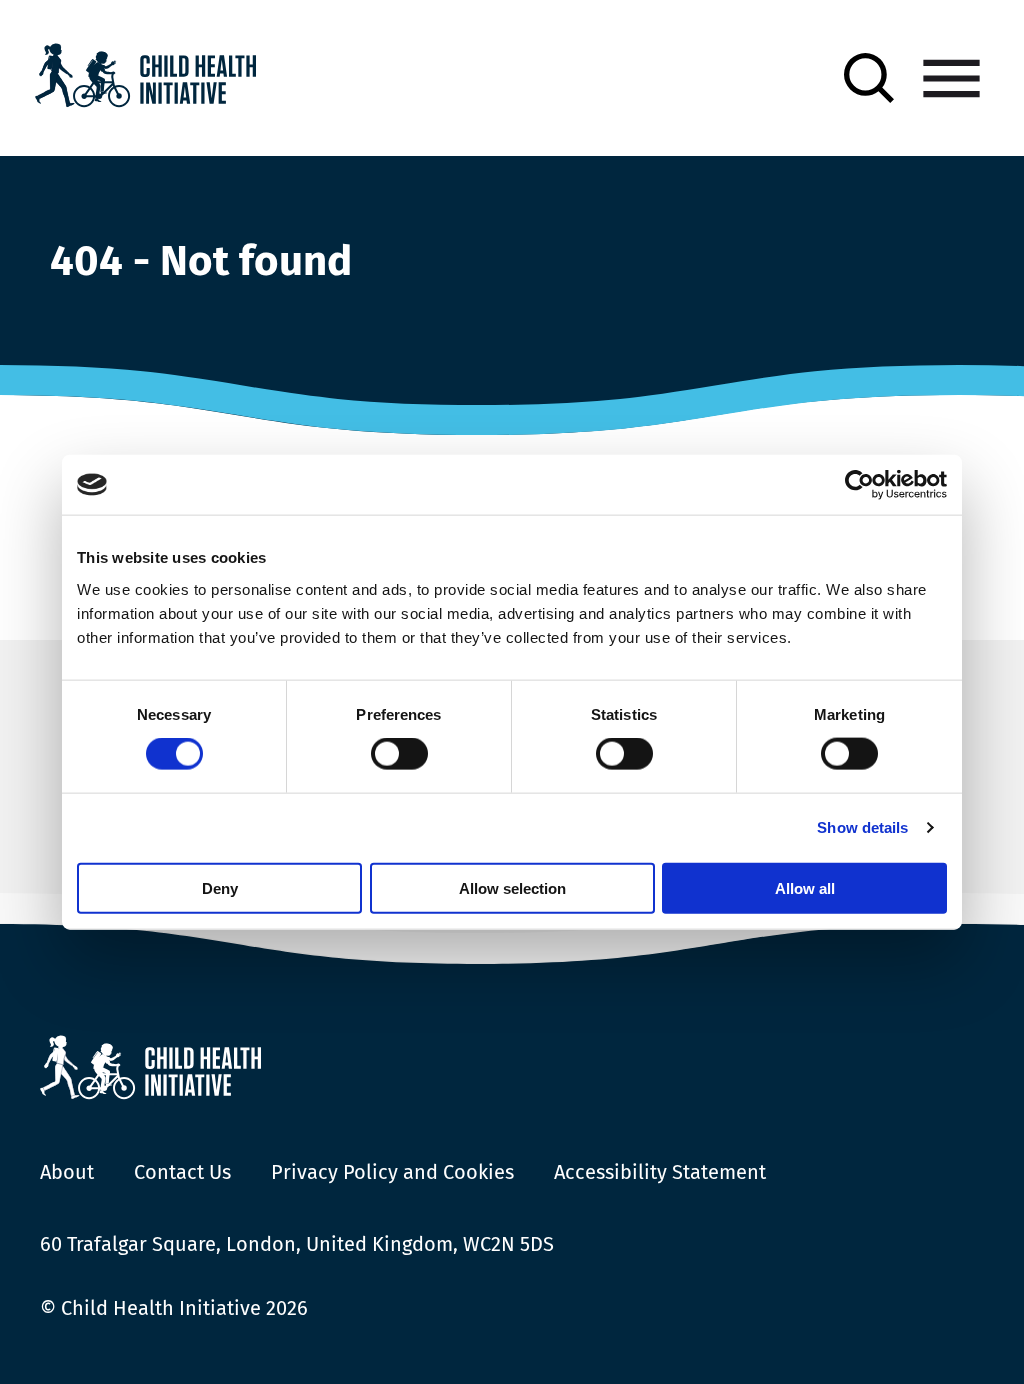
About (67, 1172)
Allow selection (512, 887)
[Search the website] (869, 78)
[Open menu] (951, 78)
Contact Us (182, 1172)
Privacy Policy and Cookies (392, 1172)
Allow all (805, 887)
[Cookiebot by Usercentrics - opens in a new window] (859, 485)
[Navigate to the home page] (145, 78)
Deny (220, 887)
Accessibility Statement (660, 1172)
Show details (862, 827)
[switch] (399, 758)
